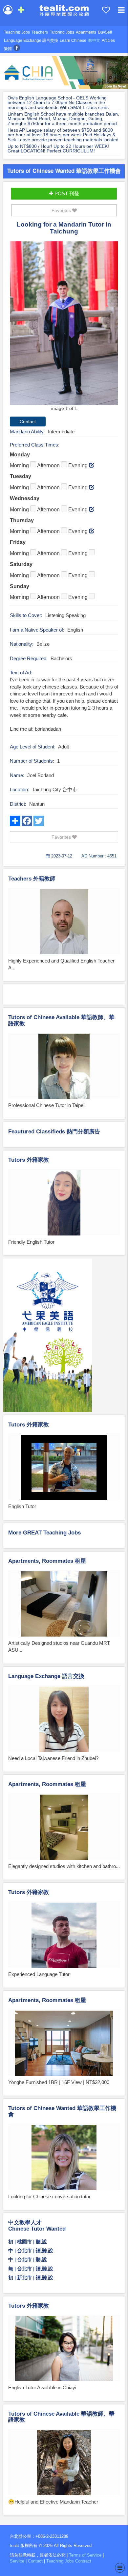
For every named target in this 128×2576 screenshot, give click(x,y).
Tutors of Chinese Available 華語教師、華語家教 (61, 1020)
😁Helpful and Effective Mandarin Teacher (53, 2502)
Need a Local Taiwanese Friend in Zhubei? (53, 1758)
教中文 (94, 41)
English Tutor (22, 1506)
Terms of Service (85, 2555)
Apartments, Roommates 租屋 (47, 1561)
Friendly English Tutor (31, 1242)
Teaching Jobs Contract (69, 2561)
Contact (35, 2561)
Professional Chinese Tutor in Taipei (46, 1105)
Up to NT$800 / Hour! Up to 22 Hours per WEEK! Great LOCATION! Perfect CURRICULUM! (58, 149)
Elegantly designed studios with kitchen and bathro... (64, 1866)
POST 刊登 (66, 193)
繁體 (8, 49)
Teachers (40, 32)
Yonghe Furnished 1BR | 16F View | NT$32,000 (59, 2082)
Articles (108, 41)
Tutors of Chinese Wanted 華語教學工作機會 (64, 171)
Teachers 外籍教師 (32, 879)
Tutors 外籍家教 (29, 1160)
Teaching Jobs (17, 32)
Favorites (62, 210)
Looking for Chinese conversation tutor (49, 2196)
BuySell (105, 32)
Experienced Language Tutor (39, 1974)
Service (17, 2561)
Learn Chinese (73, 41)
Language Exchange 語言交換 (31, 41)
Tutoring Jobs (62, 32)
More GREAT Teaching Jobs (44, 1533)
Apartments (86, 32)
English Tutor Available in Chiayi (42, 2387)
